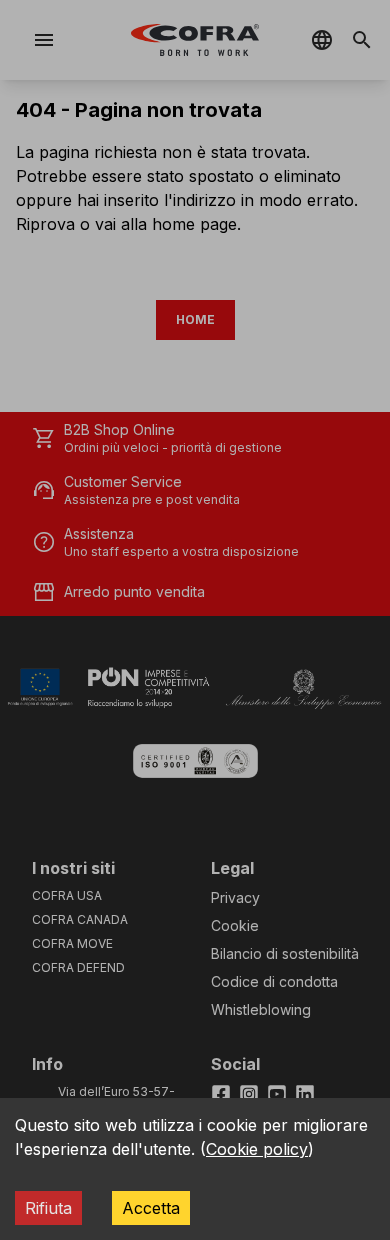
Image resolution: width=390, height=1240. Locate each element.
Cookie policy (257, 1149)
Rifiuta (48, 1208)
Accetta (151, 1208)
